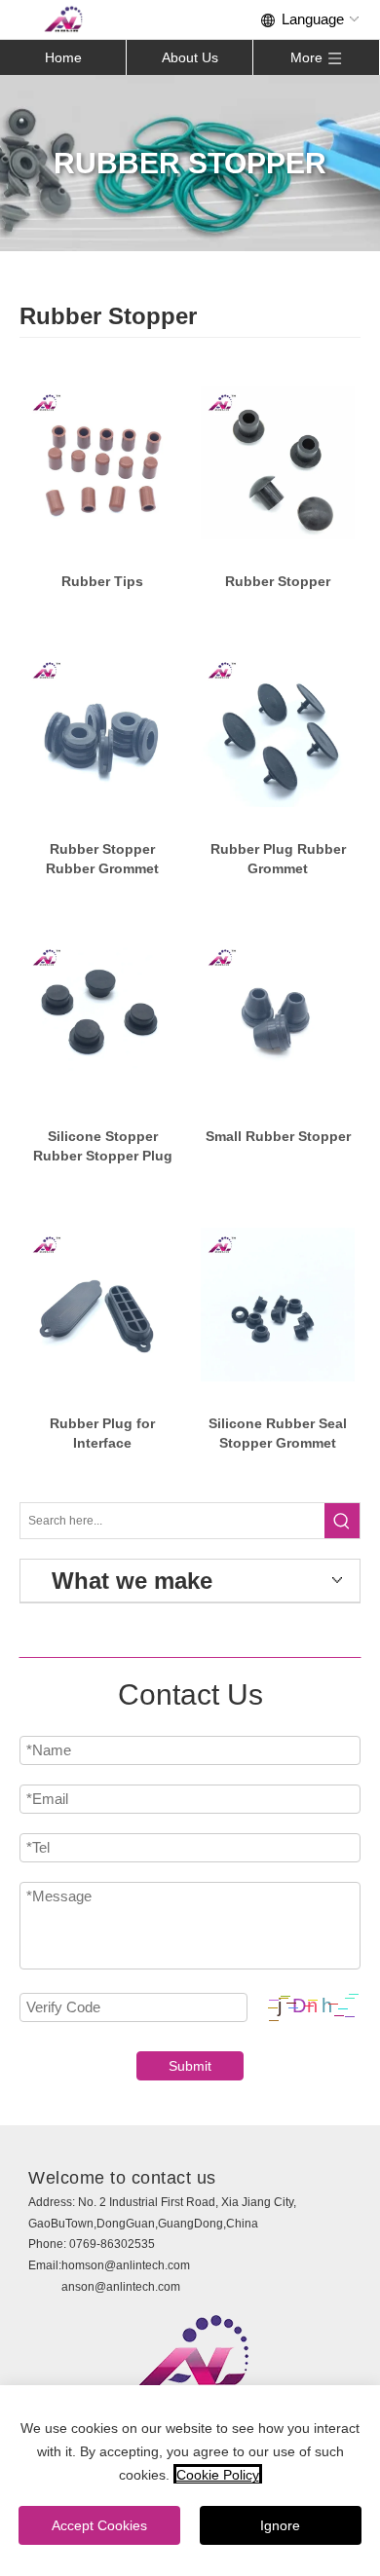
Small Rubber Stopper (278, 1136)
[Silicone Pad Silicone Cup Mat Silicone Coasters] (102, 463)
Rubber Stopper (278, 581)
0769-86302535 (112, 2244)
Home (63, 57)
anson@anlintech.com (121, 2287)
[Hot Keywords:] (342, 1521)
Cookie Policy (218, 2475)
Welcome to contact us (122, 2178)
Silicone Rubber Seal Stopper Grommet (278, 1433)
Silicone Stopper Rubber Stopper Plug (103, 1146)
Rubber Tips (102, 581)
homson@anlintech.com (126, 2265)
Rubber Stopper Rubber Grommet (102, 859)
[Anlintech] (63, 19)
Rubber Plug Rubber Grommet (278, 859)
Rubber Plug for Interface (102, 1433)
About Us (190, 57)
